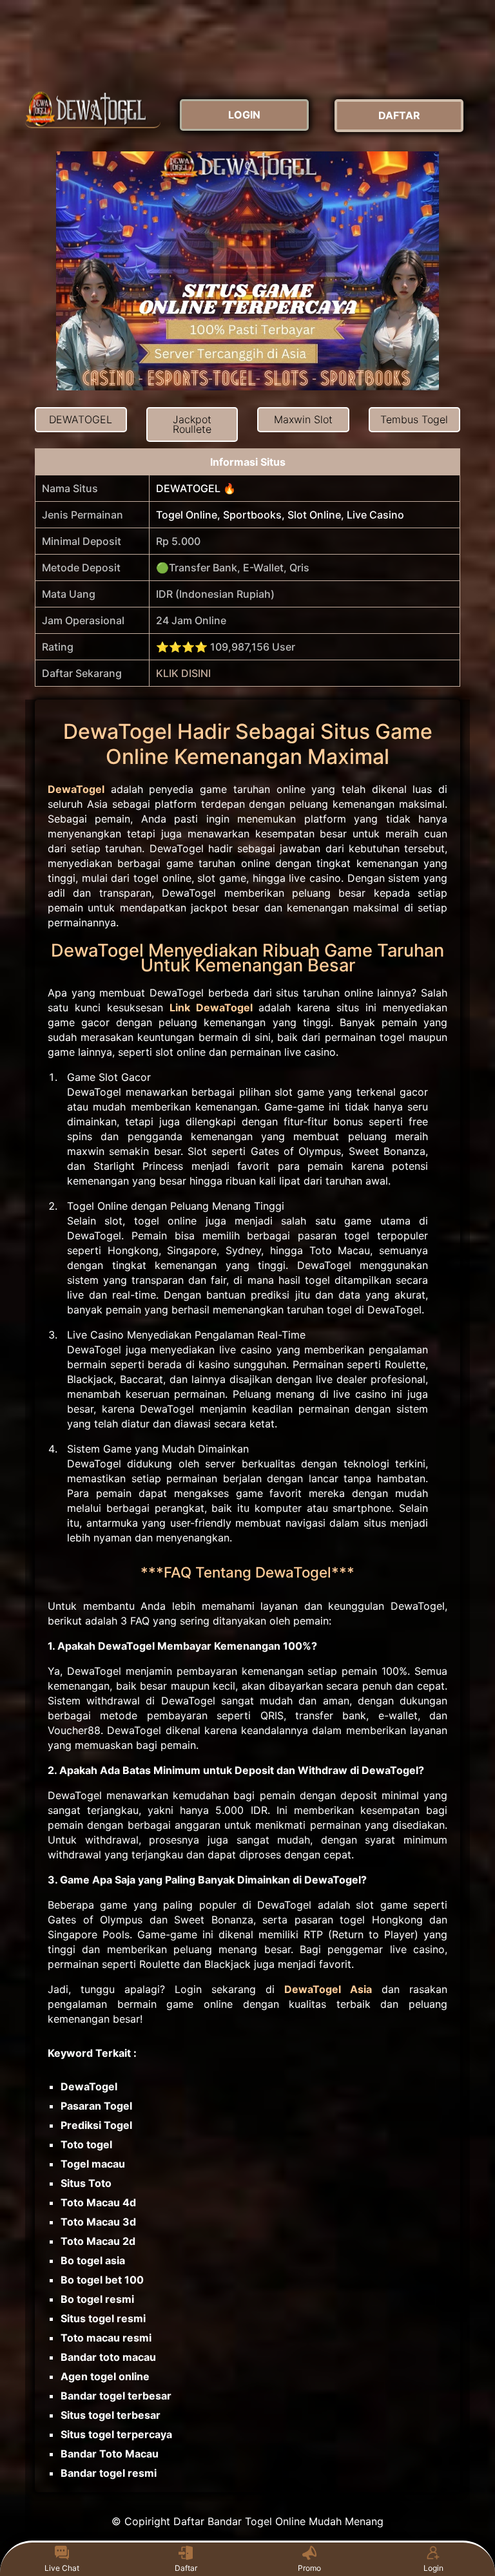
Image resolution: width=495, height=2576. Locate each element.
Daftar (186, 2568)
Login (433, 2568)
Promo (309, 2568)
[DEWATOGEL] (93, 109)
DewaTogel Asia (328, 1989)
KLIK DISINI (183, 673)
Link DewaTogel (211, 1007)
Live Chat (62, 2568)
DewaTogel (76, 789)
